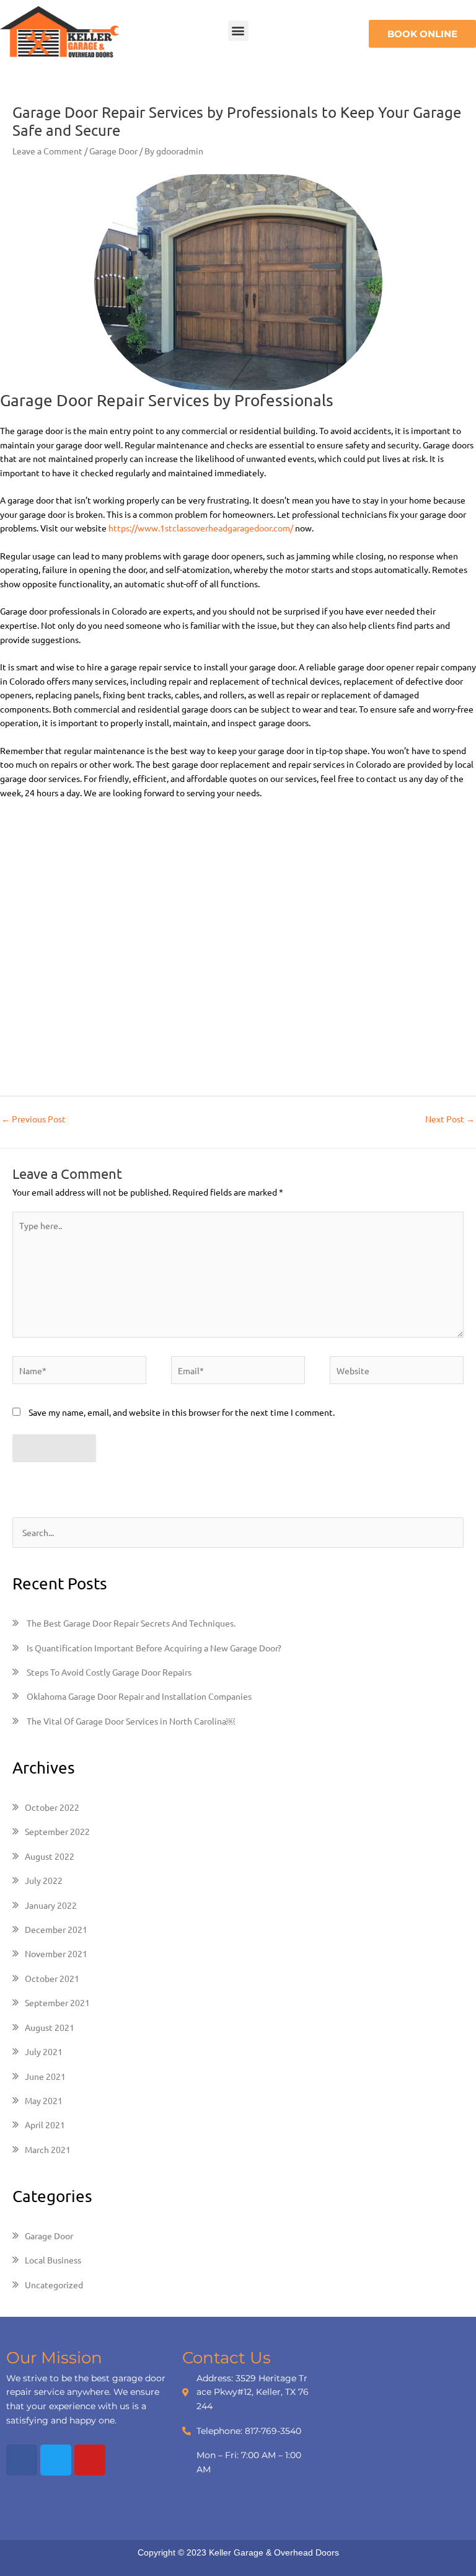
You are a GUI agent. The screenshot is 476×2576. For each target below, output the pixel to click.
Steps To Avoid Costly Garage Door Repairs (109, 1672)
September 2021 (57, 2002)
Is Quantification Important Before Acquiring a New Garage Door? (154, 1648)
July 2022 (44, 1880)
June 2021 (45, 2076)
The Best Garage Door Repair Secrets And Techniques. (131, 1623)
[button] (238, 31)
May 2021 (44, 2100)
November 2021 (56, 1953)
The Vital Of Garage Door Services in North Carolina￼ (131, 1721)
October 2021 (52, 1978)
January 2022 (51, 1905)
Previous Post (33, 1119)
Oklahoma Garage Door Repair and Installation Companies (139, 1696)
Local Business (53, 2260)
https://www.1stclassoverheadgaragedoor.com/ (201, 528)
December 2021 (56, 1929)
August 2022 (50, 1856)
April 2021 (45, 2125)
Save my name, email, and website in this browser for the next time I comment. (182, 1412)
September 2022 (57, 1831)
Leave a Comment (47, 151)
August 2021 (50, 2027)
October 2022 (52, 1807)
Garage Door (113, 151)
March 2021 (48, 2149)
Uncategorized (54, 2285)
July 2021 (44, 2051)
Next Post (450, 1119)
